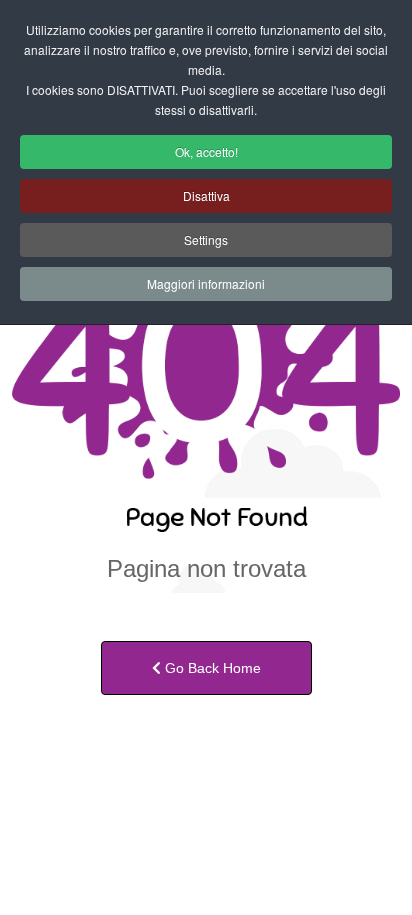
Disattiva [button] (206, 195)
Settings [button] (206, 239)
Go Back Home (211, 668)
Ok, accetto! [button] (206, 151)
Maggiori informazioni (206, 283)
